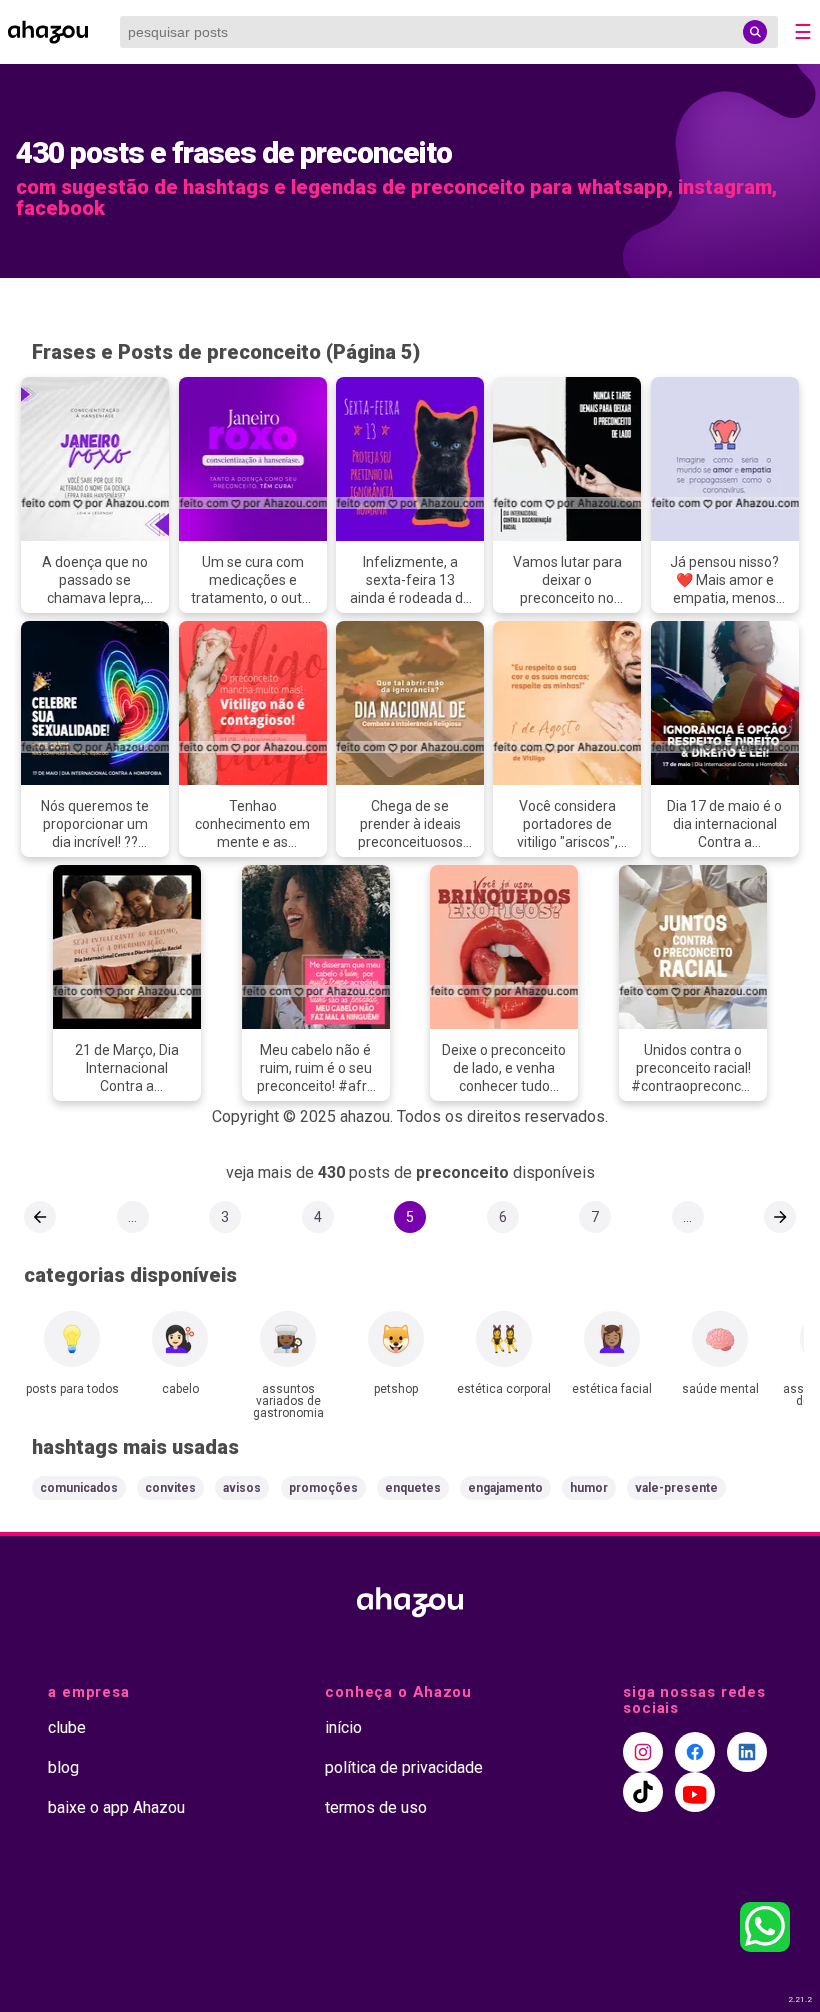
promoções (323, 1488)
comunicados (79, 1488)
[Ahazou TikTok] (643, 1792)
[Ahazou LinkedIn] (747, 1752)
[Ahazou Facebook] (695, 1752)
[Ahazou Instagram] (643, 1752)
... (132, 1217)
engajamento (505, 1488)
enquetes (413, 1488)
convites (170, 1488)
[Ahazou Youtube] (695, 1792)
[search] (755, 32)
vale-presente (676, 1488)
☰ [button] (803, 32)
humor (589, 1488)
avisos (242, 1488)
